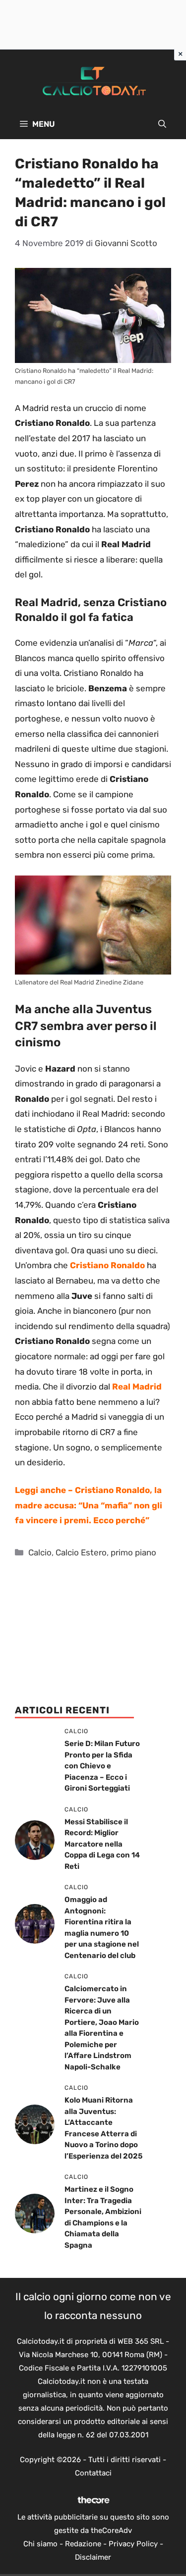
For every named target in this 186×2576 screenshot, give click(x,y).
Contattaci (93, 2473)
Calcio (40, 1552)
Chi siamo (40, 2544)
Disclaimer (93, 2557)
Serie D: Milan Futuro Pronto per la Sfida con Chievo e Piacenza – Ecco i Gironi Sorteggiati (102, 1766)
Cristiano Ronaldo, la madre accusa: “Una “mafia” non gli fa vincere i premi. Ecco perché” (89, 1505)
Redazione (83, 2544)
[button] (162, 124)
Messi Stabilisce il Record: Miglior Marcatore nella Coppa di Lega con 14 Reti (102, 1844)
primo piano (133, 1552)
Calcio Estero (81, 1552)
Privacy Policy (133, 2544)
